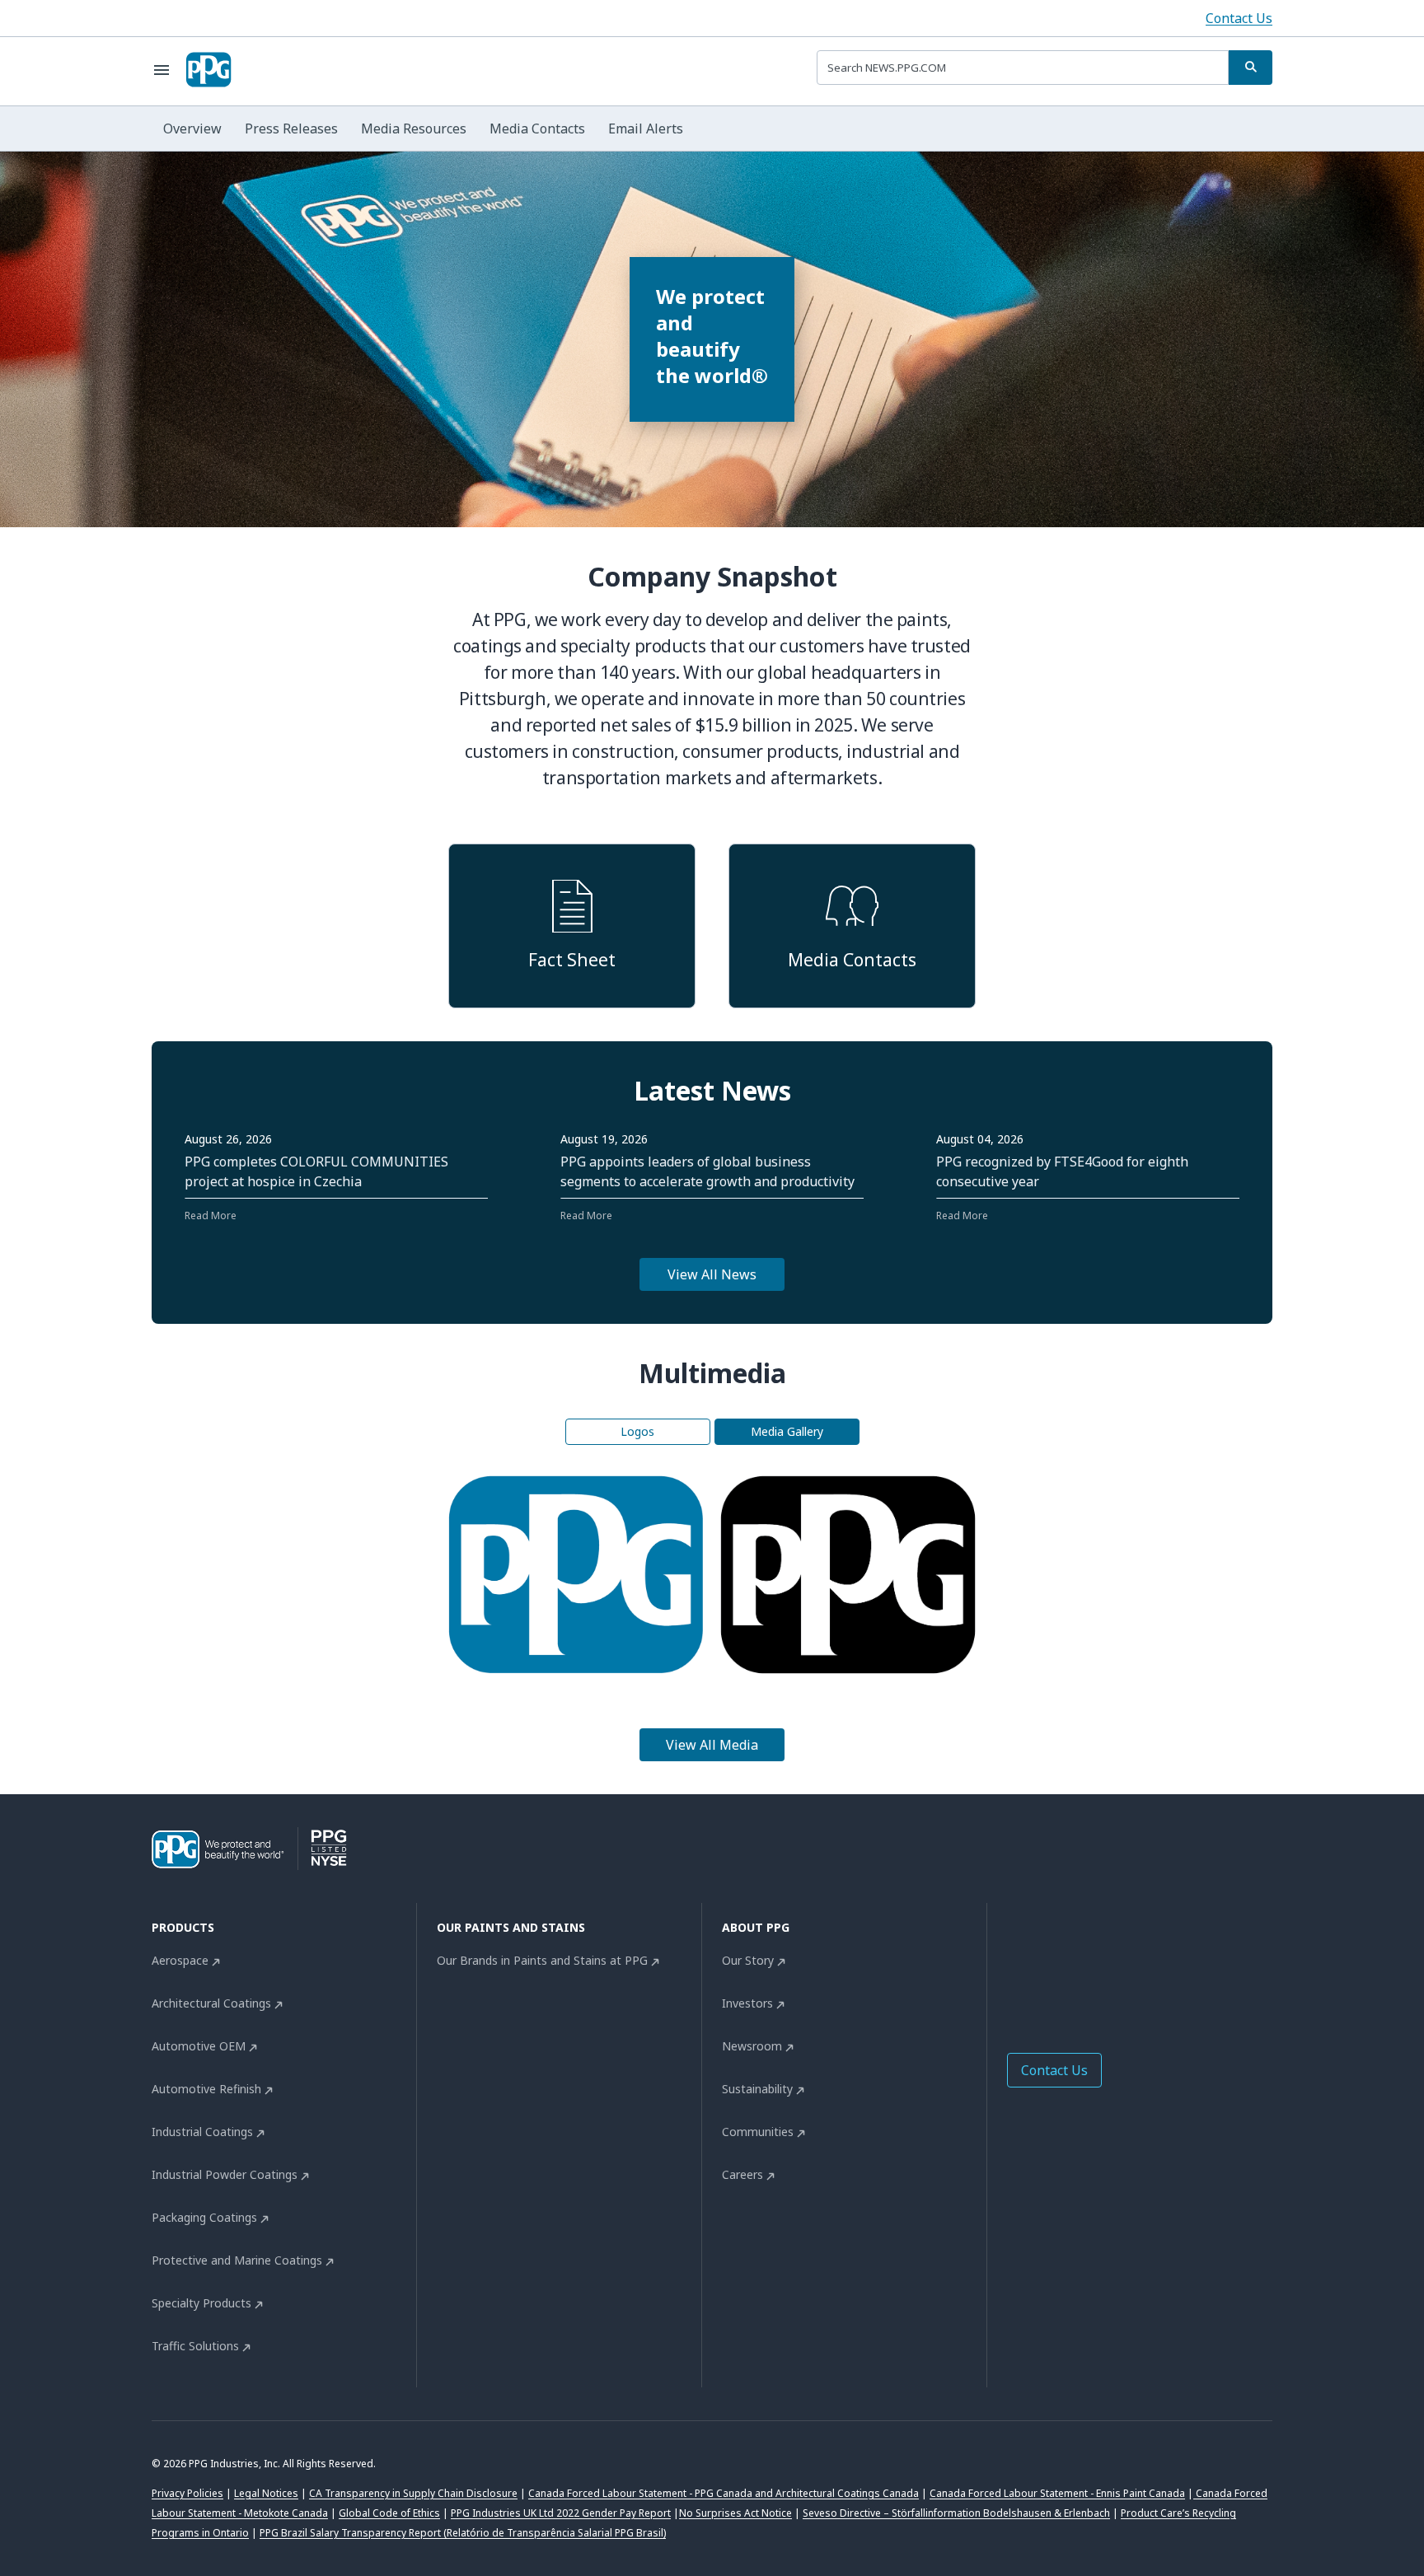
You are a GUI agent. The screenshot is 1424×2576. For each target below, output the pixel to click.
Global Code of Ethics (389, 2513)
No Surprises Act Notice (735, 2513)
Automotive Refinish (206, 2089)
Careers (742, 2174)
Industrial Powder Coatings (225, 2174)
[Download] (555, 1574)
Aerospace (180, 1960)
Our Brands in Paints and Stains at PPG (542, 1960)
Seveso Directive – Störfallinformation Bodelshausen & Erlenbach (956, 2513)
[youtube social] (1149, 1965)
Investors (747, 2003)
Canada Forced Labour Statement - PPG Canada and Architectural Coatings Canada (724, 2493)
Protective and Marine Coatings (237, 2260)
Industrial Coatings (202, 2132)
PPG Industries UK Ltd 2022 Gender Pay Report (561, 2513)
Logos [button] (637, 1431)
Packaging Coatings (204, 2217)
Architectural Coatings (211, 2003)
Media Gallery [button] (787, 1431)
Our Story (748, 1960)
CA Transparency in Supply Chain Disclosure (413, 2493)
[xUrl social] (1083, 1965)
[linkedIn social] (1050, 1965)
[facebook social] (1017, 1965)
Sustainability (757, 2089)
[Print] (597, 1574)
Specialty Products (201, 2303)
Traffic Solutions (195, 2346)
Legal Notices (266, 2493)
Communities (758, 2132)
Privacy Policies (187, 2493)
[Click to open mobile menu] (162, 70)
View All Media (712, 1745)
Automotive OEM (199, 2046)
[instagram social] (1116, 1965)
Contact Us (1239, 18)
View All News (712, 1274)
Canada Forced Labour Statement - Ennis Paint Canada (1057, 2493)
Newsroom (752, 2046)
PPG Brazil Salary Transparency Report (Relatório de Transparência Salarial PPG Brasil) (463, 2533)
